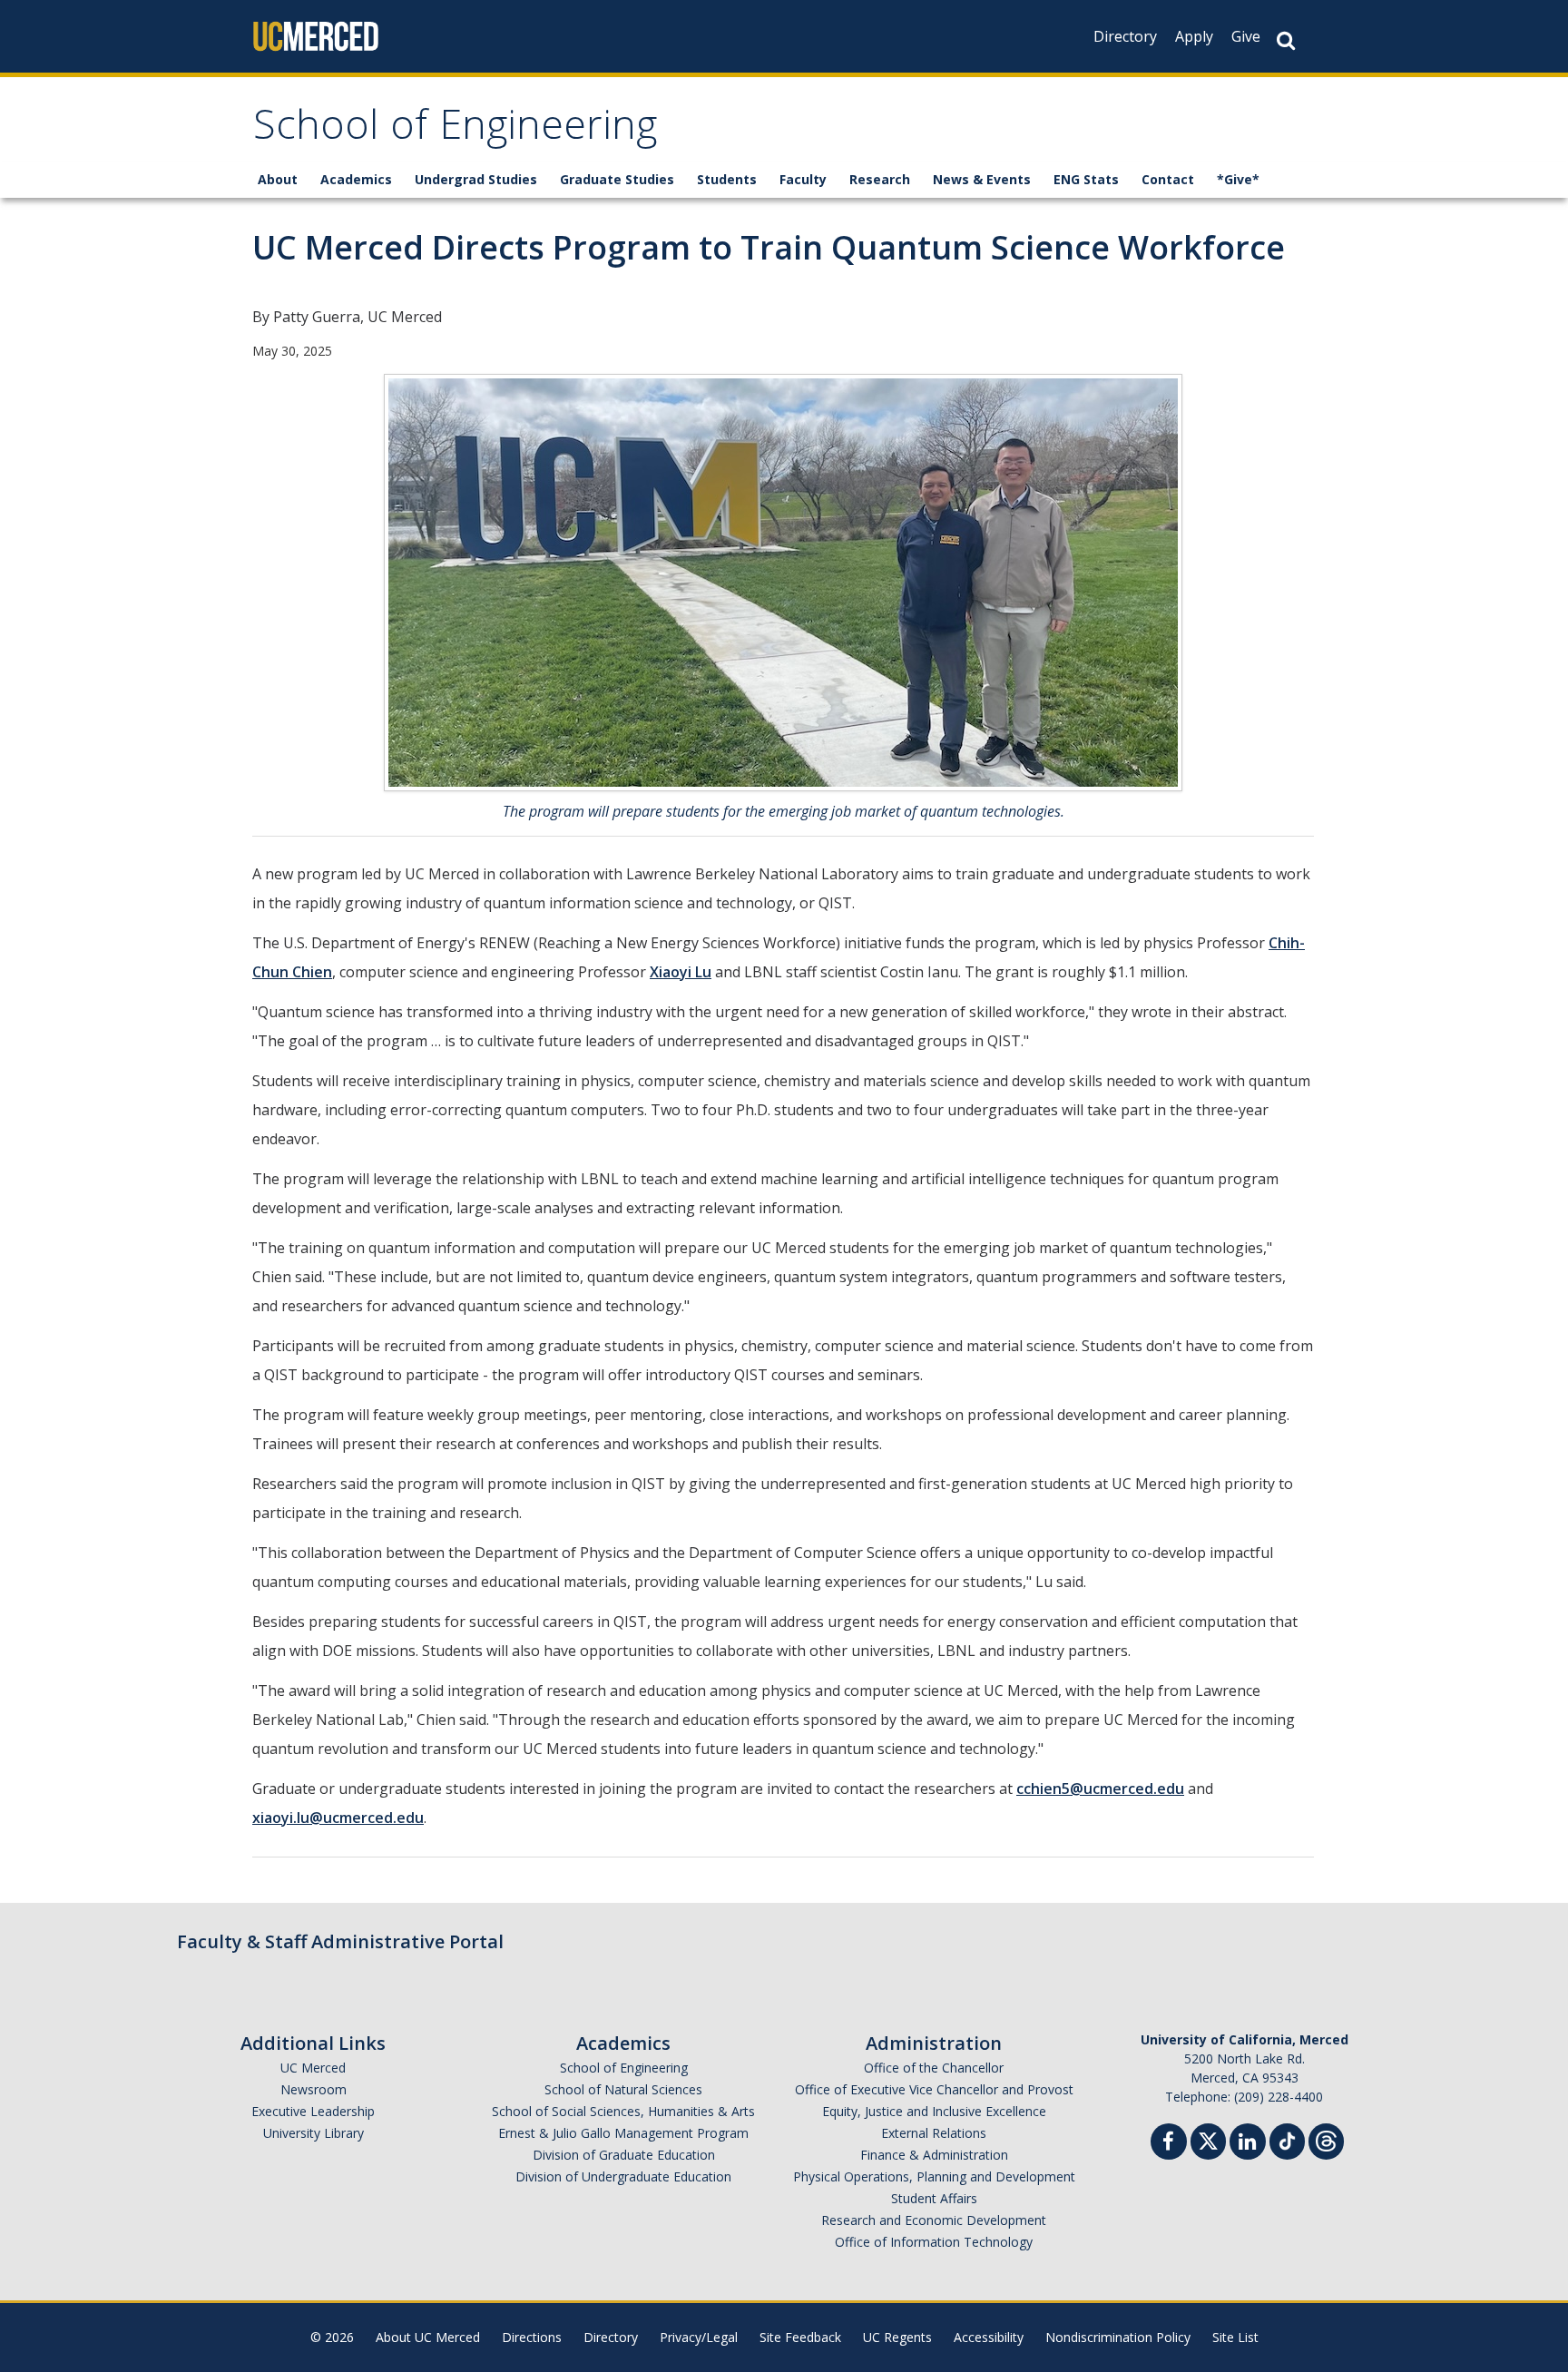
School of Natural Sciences (623, 2089)
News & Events (982, 179)
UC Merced (313, 2068)
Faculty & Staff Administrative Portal (340, 1941)
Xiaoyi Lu (681, 972)
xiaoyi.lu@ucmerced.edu (338, 1818)
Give (1246, 36)
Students (727, 179)
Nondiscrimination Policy (1118, 2337)
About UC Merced (428, 2337)
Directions (532, 2337)
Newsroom (314, 2089)
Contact (1168, 179)
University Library (314, 2133)
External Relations (934, 2133)
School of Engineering (455, 130)
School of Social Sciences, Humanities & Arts (623, 2111)
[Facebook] (1169, 2144)
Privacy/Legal (699, 2337)
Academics (356, 179)
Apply (1194, 36)
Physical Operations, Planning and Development (934, 2176)
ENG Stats (1086, 179)
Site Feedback (800, 2337)
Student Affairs (934, 2198)
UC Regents (897, 2337)
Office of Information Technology (934, 2242)
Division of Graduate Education (624, 2155)
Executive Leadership (313, 2111)
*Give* (1238, 179)
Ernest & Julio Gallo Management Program (623, 2133)
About (278, 179)
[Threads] (1326, 2139)
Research (880, 179)
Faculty (803, 179)
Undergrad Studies (476, 179)
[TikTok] (1287, 2139)
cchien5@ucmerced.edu (1100, 1789)
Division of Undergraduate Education (623, 2176)
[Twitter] (1208, 2139)
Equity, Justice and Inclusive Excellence (934, 2111)
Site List (1235, 2337)
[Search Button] (1286, 40)
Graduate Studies (617, 179)
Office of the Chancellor (934, 2068)
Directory (1125, 36)
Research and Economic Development (934, 2220)
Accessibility (989, 2337)
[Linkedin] (1248, 2144)
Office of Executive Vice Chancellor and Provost (934, 2089)
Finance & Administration (934, 2155)
